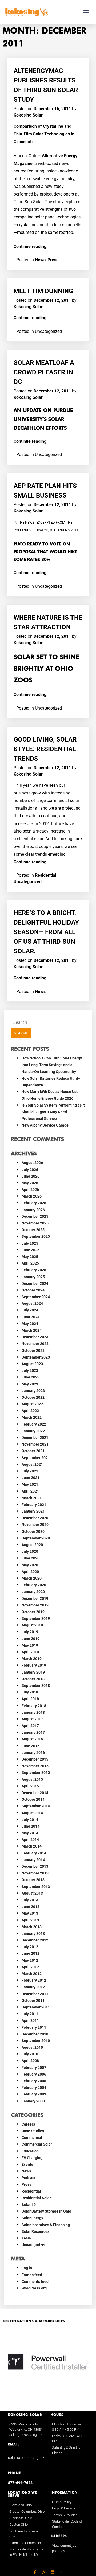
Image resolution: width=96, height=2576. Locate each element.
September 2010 (36, 2041)
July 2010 (30, 2054)
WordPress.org (34, 2288)
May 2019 (30, 1645)
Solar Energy (32, 2218)
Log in (27, 2268)
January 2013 (33, 1933)
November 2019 (35, 1605)
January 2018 (33, 1712)
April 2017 (30, 1726)
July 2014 (30, 1820)
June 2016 (31, 1746)
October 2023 (33, 1351)
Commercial (32, 2138)
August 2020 (32, 1545)
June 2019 (31, 1639)
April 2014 (30, 1840)
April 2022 (30, 1411)
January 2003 (33, 2101)
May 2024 (30, 1324)
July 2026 (30, 1170)
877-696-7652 (20, 2483)
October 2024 (33, 1290)
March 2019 (32, 1659)
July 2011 (30, 2014)
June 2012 (31, 1953)
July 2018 (30, 1692)
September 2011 (36, 2007)
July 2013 (30, 1900)
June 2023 (31, 1377)
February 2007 (34, 2068)
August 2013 (32, 1893)
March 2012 (32, 1974)
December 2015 (35, 1759)
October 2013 (33, 1880)
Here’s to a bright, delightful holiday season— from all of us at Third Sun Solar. (46, 932)
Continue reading (30, 247)
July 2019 (30, 1632)
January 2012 (33, 1987)
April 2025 (30, 1263)
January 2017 (33, 1732)
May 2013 (30, 1913)
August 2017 (32, 1719)
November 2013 (35, 1873)
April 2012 (30, 1967)
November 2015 (35, 1766)
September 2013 (36, 1887)
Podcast (29, 2178)
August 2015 (32, 1779)
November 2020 (35, 1525)
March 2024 (32, 1330)
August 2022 (32, 1404)
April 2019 (30, 1652)
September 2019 (36, 1618)
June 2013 (31, 1907)
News (40, 260)
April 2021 (30, 1491)
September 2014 (36, 1806)
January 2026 (33, 1210)
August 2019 (32, 1625)
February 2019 (34, 1665)
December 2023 (35, 1337)
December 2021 (35, 1438)
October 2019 (33, 1612)
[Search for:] (44, 1022)
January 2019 (33, 1672)
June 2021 (31, 1478)
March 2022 (32, 1417)
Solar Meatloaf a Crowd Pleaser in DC (44, 372)
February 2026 (34, 1203)
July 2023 (30, 1370)
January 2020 (33, 1592)
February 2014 (34, 1853)
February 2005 (34, 2081)
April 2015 (30, 1786)
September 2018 (36, 1685)
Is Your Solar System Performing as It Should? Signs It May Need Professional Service (53, 1112)
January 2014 (33, 1860)
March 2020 (32, 1578)
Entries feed (32, 2275)
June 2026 (31, 1176)
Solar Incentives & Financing (46, 2225)
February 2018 (34, 1706)
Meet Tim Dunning (43, 291)
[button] (86, 12)
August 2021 (32, 1464)
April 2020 (30, 1572)
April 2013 (30, 1920)
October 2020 (33, 1531)
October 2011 (33, 2001)
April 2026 (30, 1190)
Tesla (26, 2238)
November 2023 (35, 1344)
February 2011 (34, 2027)
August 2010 (32, 2047)
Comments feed (35, 2281)
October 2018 (33, 1679)
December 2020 (35, 1518)
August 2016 (32, 1739)
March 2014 (32, 1846)
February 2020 (34, 1585)
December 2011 (35, 1994)
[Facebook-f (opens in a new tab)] (35, 2572)
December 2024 (35, 1283)
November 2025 (35, 1223)
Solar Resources (35, 2231)
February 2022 (34, 1424)
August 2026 (32, 1163)
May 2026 (30, 1183)
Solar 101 (30, 2205)
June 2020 (31, 1558)
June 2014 (31, 1826)
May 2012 (30, 1960)
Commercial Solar (37, 2144)
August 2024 (32, 1303)
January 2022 (33, 1431)
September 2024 (36, 1297)
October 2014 (33, 1799)
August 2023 (32, 1364)
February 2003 (34, 2094)
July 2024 (30, 1310)
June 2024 (31, 1317)
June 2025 (31, 1250)
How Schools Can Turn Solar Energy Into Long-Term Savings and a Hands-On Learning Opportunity (52, 1065)
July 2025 (30, 1243)
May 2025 (30, 1257)
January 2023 (33, 1391)
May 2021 (30, 1484)
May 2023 (30, 1384)
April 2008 (30, 2061)
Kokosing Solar (28, 115)
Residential (46, 875)
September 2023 (36, 1357)
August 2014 (32, 1813)
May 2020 (30, 1565)
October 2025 (33, 1230)
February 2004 (34, 2088)
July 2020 (30, 1551)
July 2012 (30, 1947)
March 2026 (32, 1196)
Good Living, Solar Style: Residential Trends (45, 749)
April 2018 (30, 1699)
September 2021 (36, 1458)
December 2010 (35, 2034)
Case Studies (33, 2131)
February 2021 (34, 1505)
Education (30, 2151)
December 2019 (35, 1598)
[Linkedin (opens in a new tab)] (53, 2572)
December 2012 (35, 1940)
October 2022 (33, 1397)
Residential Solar (36, 2198)
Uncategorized (28, 882)
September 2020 (36, 1538)
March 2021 (32, 1498)
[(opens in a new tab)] (61, 2572)
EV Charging (32, 2158)
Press (53, 260)
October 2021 (33, 1451)
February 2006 (34, 2074)
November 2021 (35, 1444)
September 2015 (36, 1772)
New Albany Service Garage (45, 1125)
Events (27, 2164)
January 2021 (33, 1511)
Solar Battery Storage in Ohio (46, 2211)
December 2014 (35, 1793)
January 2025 (33, 1277)
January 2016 (33, 1753)
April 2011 (30, 2020)
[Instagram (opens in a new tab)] (44, 2572)
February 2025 (34, 1270)
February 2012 (34, 1980)
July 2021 (30, 1471)
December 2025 (35, 1216)
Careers (28, 2124)
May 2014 (30, 1833)
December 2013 (35, 1866)
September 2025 (36, 1236)
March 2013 (32, 1927)
